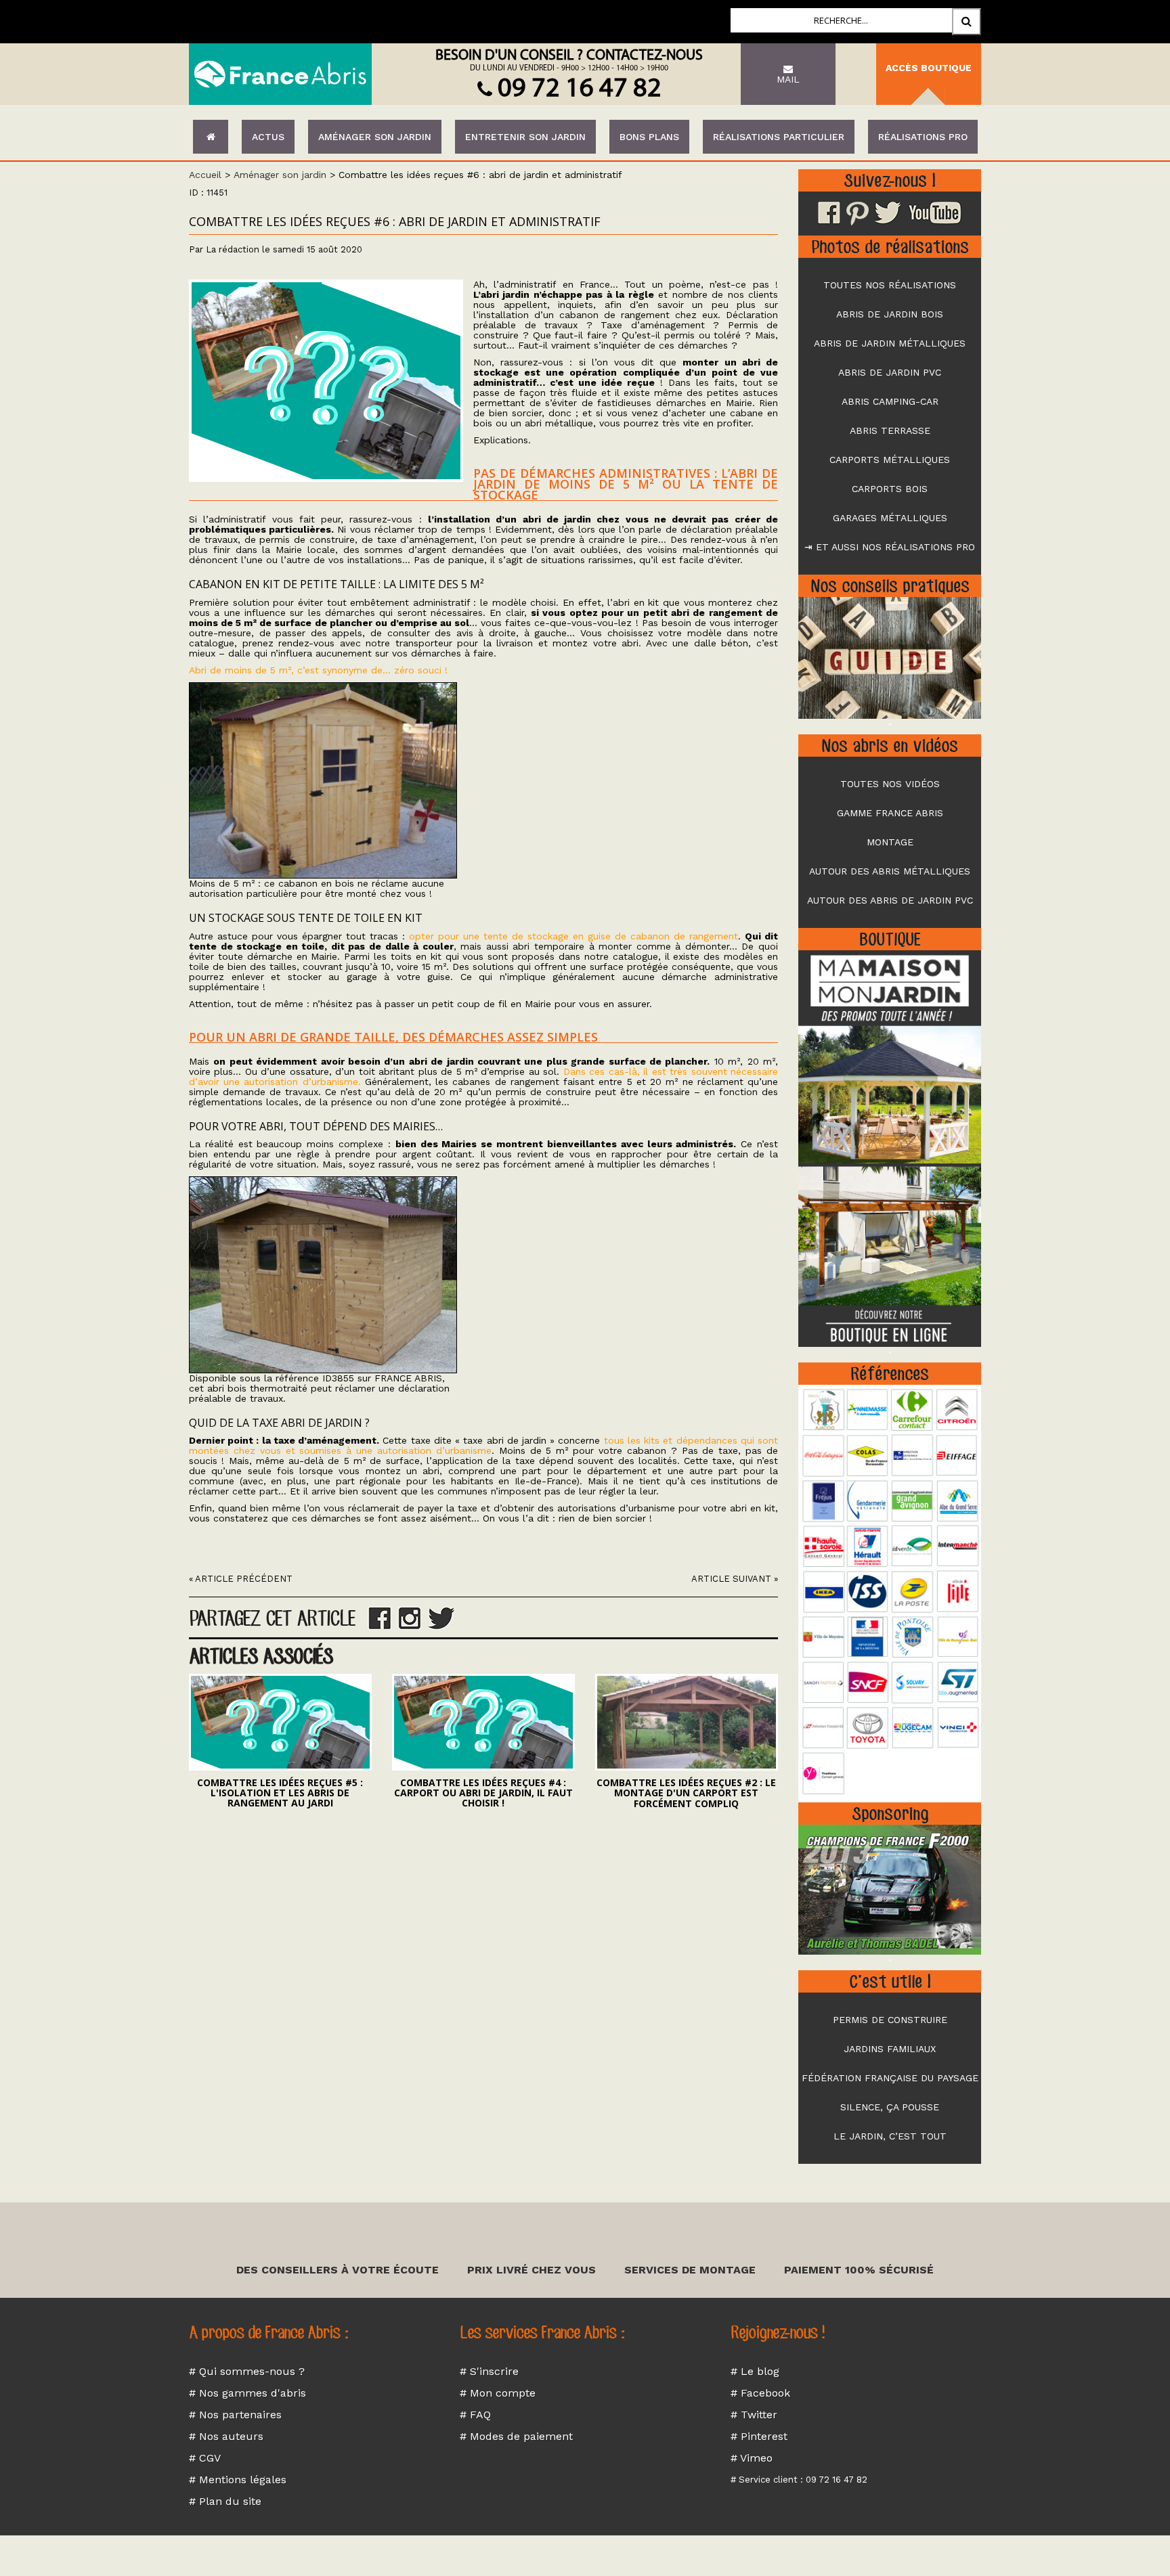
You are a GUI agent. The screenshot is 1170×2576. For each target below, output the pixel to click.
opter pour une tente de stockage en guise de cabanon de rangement (573, 936)
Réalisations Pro (923, 137)
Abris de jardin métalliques (890, 343)
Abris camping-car (890, 401)
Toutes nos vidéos (890, 784)
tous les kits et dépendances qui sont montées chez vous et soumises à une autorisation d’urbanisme (483, 1445)
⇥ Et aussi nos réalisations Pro (890, 547)
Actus (268, 137)
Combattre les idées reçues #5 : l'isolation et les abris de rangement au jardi (280, 1793)
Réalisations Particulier (779, 137)
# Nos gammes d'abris (247, 2393)
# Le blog (755, 2371)
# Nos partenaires (235, 2415)
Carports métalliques (890, 460)
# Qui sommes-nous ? (247, 2371)
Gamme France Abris (890, 813)
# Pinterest (759, 2436)
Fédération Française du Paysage (890, 2078)
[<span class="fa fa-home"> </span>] (211, 137)
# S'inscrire (489, 2371)
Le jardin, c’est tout (890, 2136)
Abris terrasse (890, 430)
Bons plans (649, 137)
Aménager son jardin (375, 137)
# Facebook (760, 2393)
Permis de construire (890, 2020)
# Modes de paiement (516, 2436)
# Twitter (754, 2415)
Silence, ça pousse (890, 2107)
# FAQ (475, 2415)
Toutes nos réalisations (890, 285)
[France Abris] (280, 74)
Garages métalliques (890, 518)
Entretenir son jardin (525, 137)
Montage (890, 842)
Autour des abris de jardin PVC (890, 900)
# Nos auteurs (226, 2436)
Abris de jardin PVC (890, 372)
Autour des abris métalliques (890, 871)
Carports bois (890, 489)
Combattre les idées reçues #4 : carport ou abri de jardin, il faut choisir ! (483, 1793)
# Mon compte (498, 2393)
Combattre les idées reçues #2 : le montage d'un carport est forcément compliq (686, 1793)
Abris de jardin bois (890, 314)
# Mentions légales (238, 2480)
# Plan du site (225, 2501)
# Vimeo (752, 2458)
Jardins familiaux (890, 2049)
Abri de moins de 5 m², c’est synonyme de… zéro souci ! (318, 670)
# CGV (205, 2458)
